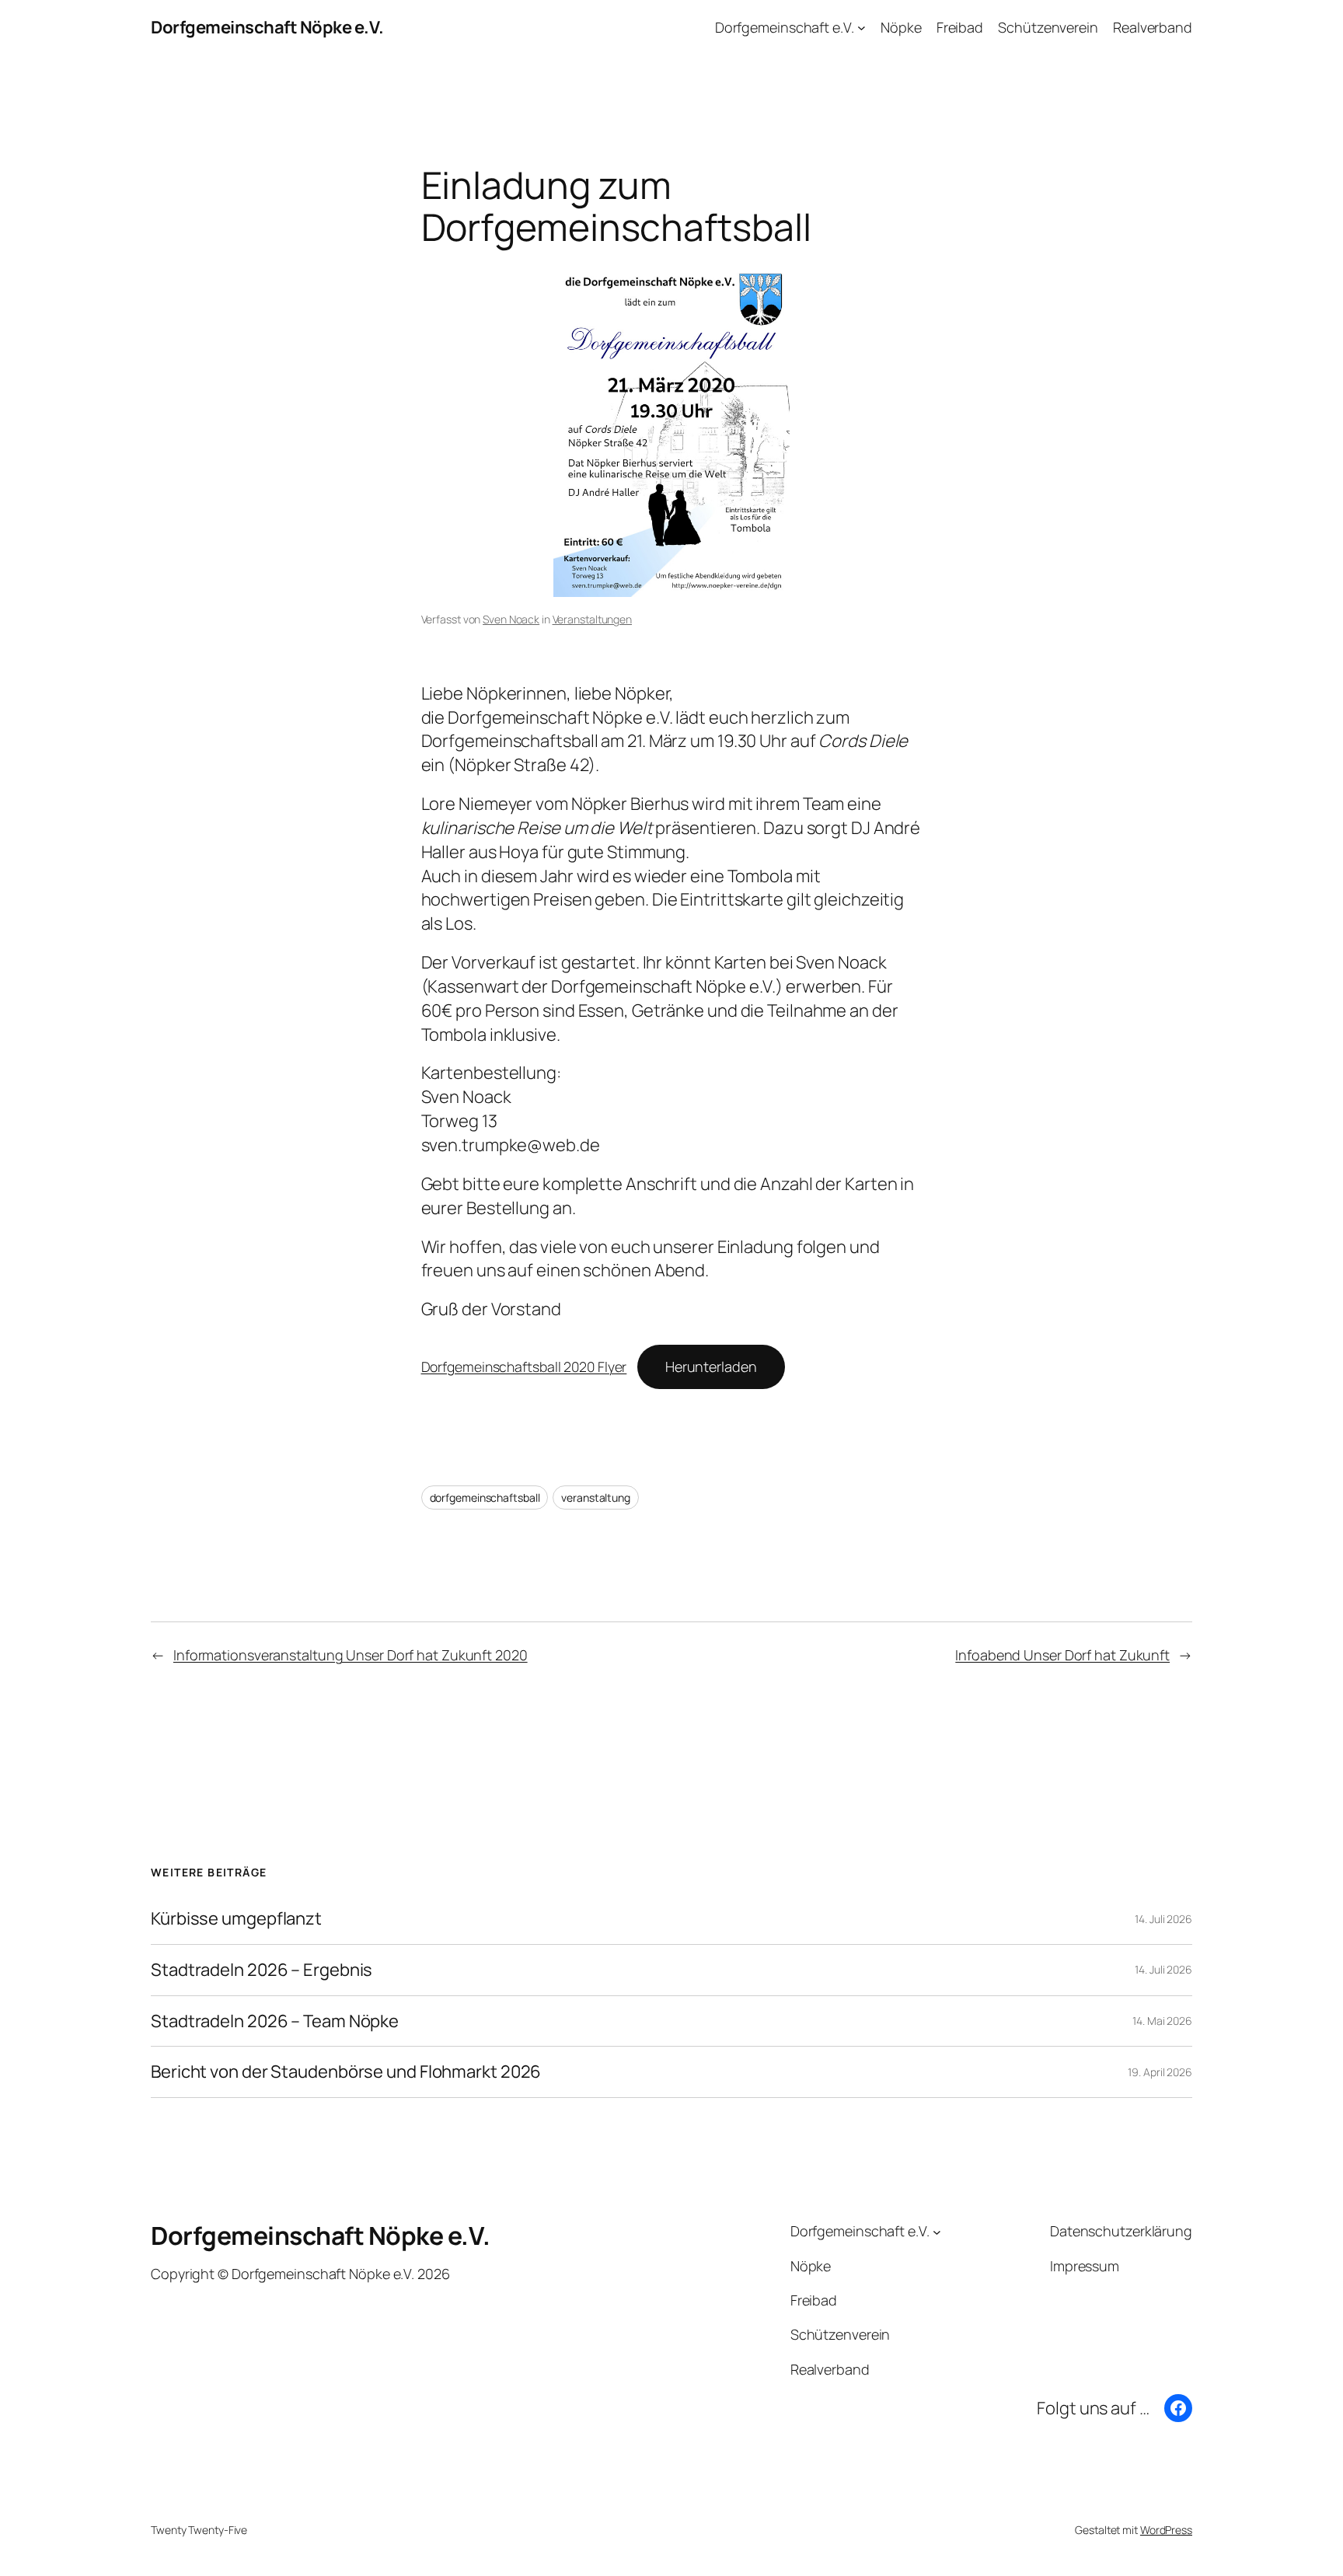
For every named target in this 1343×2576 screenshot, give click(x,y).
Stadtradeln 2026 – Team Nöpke (275, 2021)
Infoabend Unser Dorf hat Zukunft (1062, 1655)
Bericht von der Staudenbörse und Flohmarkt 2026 (346, 2072)
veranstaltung (596, 1497)
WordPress (1166, 2530)
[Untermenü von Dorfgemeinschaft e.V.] (862, 28)
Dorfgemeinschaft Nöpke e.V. (267, 27)
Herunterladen (711, 1367)
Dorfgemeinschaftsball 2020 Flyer (524, 1367)
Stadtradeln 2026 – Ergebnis (262, 1970)
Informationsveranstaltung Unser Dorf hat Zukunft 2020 (351, 1655)
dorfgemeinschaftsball (485, 1497)
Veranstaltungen (593, 619)
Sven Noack (511, 619)
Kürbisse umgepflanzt (236, 1919)
